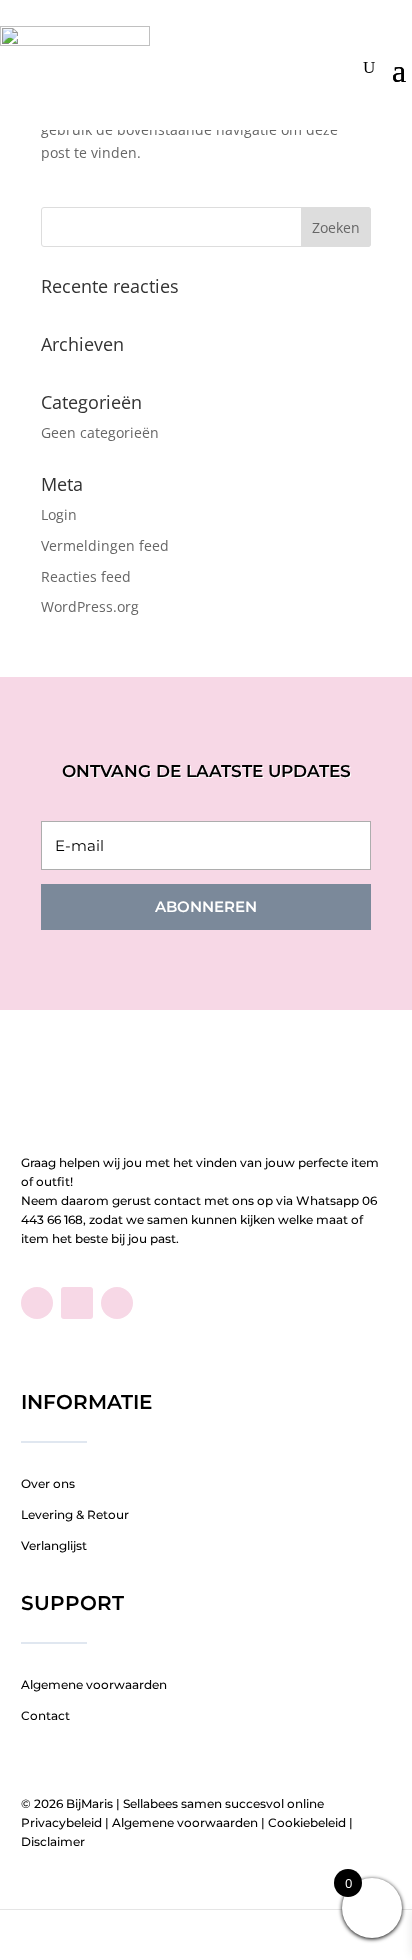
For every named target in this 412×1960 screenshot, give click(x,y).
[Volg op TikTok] (77, 1303)
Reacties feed (86, 576)
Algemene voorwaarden (94, 1684)
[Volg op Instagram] (117, 1303)
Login (59, 514)
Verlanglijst (54, 1545)
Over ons (48, 1483)
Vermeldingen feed (105, 545)
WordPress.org (90, 606)
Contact (45, 1715)
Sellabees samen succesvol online (223, 1803)
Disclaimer (53, 1841)
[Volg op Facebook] (37, 1303)
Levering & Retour (75, 1514)
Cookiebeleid (307, 1822)
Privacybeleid (61, 1822)
